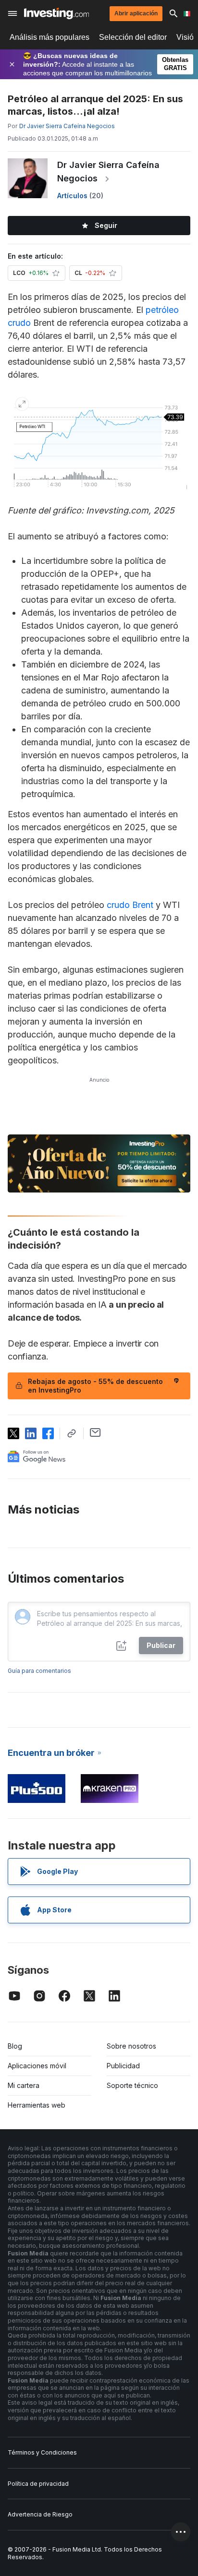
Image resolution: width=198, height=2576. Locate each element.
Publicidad (123, 2066)
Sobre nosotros (131, 2046)
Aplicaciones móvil (37, 2066)
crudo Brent (130, 905)
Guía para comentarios (39, 1671)
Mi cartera (24, 2085)
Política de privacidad (38, 2484)
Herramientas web (37, 2105)
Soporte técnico (132, 2085)
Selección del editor (133, 37)
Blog (15, 2046)
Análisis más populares (49, 37)
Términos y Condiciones (42, 2452)
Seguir (106, 225)
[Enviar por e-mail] (95, 1432)
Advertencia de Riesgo (40, 2514)
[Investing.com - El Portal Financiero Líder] (56, 13)
